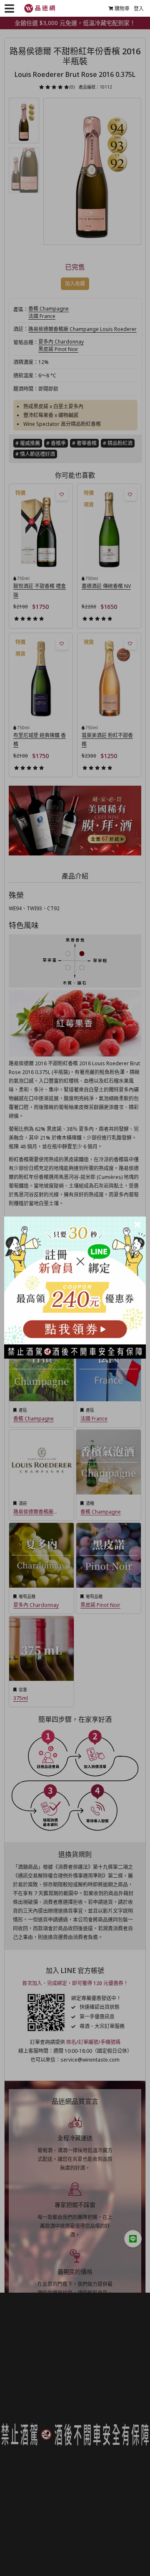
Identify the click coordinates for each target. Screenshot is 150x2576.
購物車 (122, 9)
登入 (139, 9)
